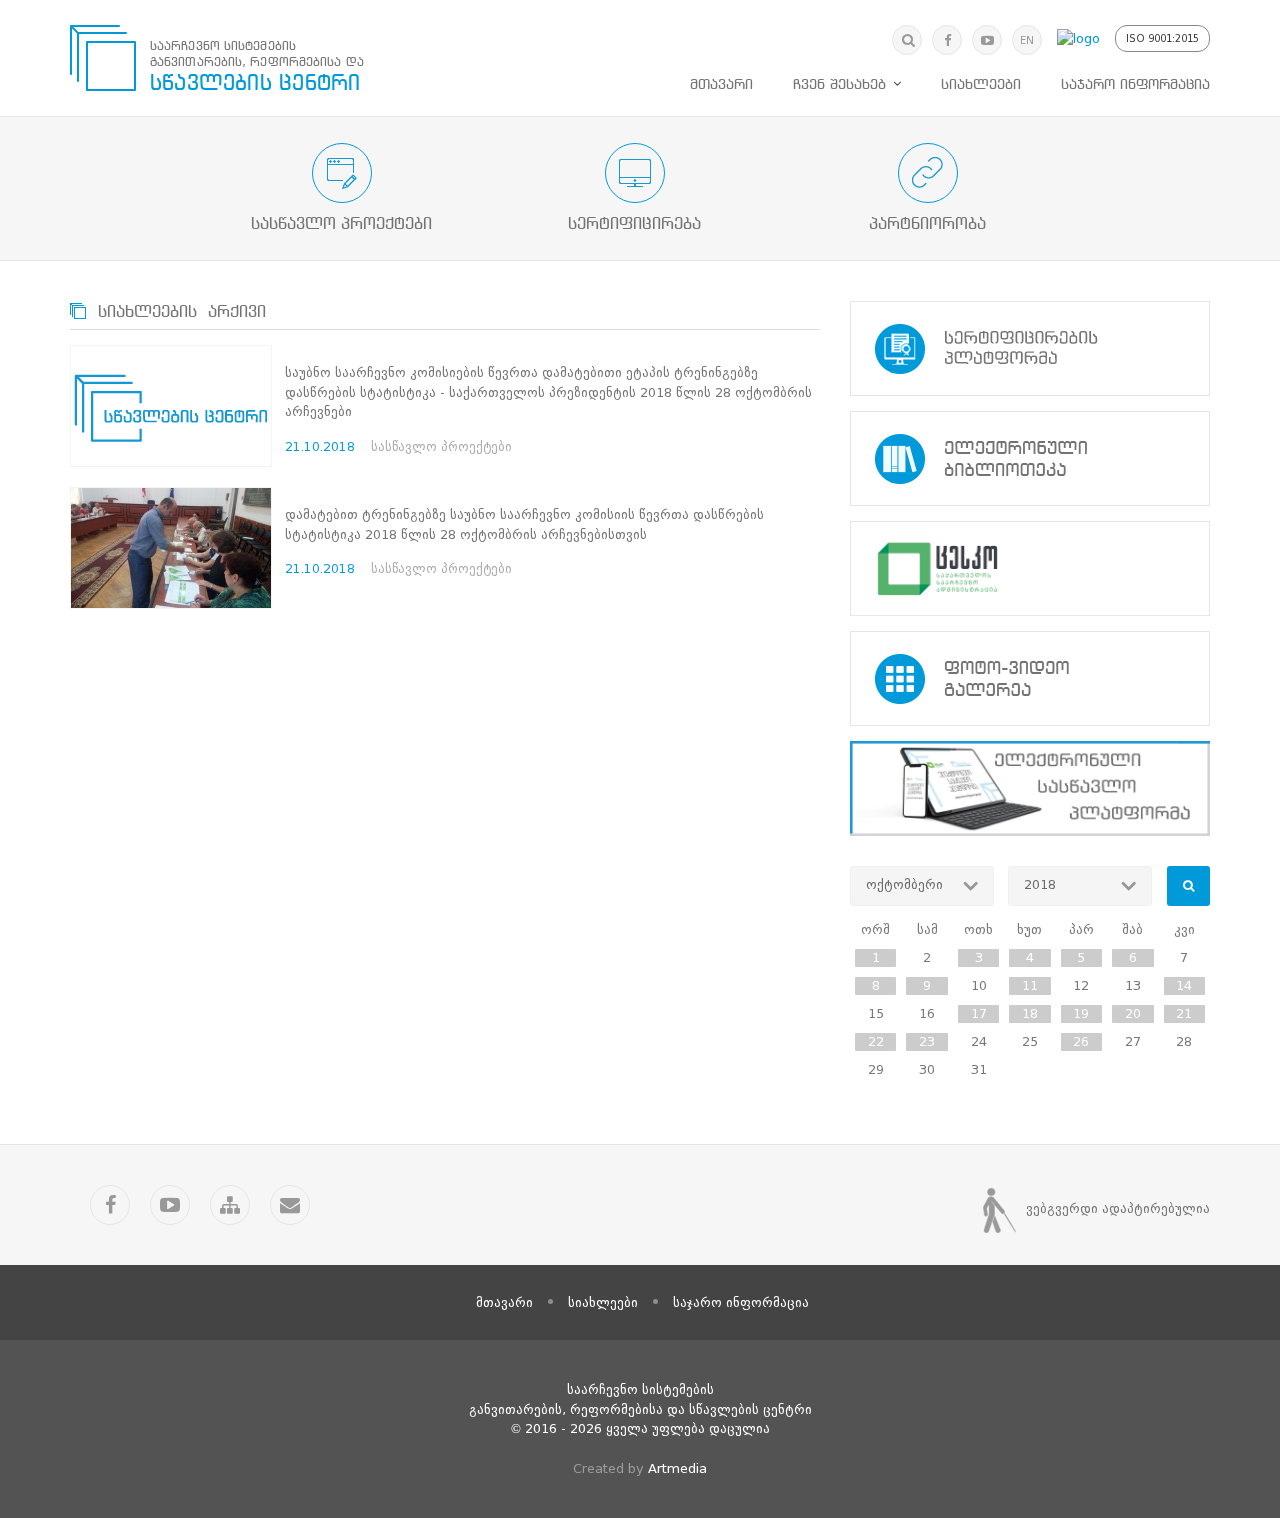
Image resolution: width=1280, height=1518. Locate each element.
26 (1081, 1041)
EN (1027, 40)
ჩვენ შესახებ (839, 85)
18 (1030, 1013)
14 (1184, 985)
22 (876, 1041)
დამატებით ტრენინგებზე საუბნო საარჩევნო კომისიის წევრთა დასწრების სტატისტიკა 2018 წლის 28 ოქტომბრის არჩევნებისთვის (524, 524)
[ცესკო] (1030, 568)
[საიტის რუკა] (230, 1205)
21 (1184, 1013)
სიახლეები (981, 85)
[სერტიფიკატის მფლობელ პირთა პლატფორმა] (1030, 348)
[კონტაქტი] (290, 1205)
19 (1081, 1013)
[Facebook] (947, 40)
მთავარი (721, 85)
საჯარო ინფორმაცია (1135, 85)
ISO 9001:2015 (1162, 38)
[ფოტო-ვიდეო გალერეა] (1030, 678)
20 (1133, 1013)
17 (979, 1013)
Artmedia (677, 1468)
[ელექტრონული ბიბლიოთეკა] (1030, 458)
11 (1030, 985)
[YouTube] (987, 40)
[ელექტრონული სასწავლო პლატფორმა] (1030, 788)
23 (927, 1041)
